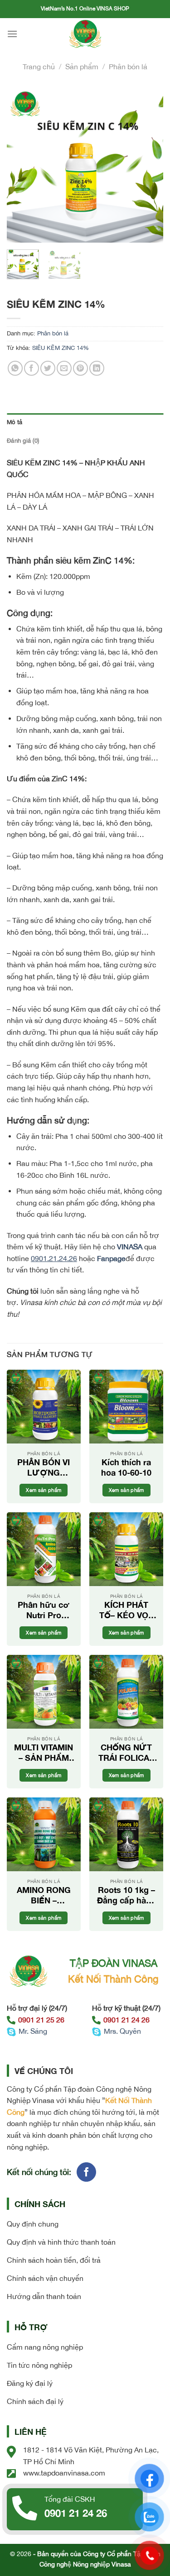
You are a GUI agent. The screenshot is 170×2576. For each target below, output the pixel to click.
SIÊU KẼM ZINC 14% (61, 348)
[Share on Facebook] (32, 368)
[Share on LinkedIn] (97, 368)
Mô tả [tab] (15, 422)
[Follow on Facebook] (86, 2172)
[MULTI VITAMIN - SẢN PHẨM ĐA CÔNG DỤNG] (44, 1692)
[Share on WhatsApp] (15, 368)
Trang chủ (39, 67)
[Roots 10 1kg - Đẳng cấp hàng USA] (126, 1834)
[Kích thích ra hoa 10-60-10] (126, 1407)
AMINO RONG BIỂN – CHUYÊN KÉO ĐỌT (44, 1895)
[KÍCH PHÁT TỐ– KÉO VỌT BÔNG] (126, 1549)
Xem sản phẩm (44, 1490)
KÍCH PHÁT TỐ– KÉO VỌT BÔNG (126, 1610)
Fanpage (111, 1258)
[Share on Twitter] (48, 368)
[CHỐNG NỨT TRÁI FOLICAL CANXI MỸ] (126, 1692)
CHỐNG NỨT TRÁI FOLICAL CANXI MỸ (126, 1753)
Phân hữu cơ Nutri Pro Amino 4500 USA (44, 1610)
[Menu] (12, 34)
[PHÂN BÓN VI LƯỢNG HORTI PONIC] (44, 1407)
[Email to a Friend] (64, 368)
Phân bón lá (128, 67)
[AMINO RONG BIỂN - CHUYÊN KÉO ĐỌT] (44, 1834)
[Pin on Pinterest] (80, 368)
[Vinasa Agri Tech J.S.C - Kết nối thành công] (85, 34)
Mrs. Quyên (122, 2031)
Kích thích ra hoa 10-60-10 (126, 1467)
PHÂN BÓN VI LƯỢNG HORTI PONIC (44, 1468)
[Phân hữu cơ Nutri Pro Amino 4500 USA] (44, 1549)
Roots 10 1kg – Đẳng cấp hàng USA (126, 1895)
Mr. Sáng (33, 2031)
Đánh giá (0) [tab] (23, 441)
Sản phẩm (82, 67)
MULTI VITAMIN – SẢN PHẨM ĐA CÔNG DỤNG (44, 1753)
